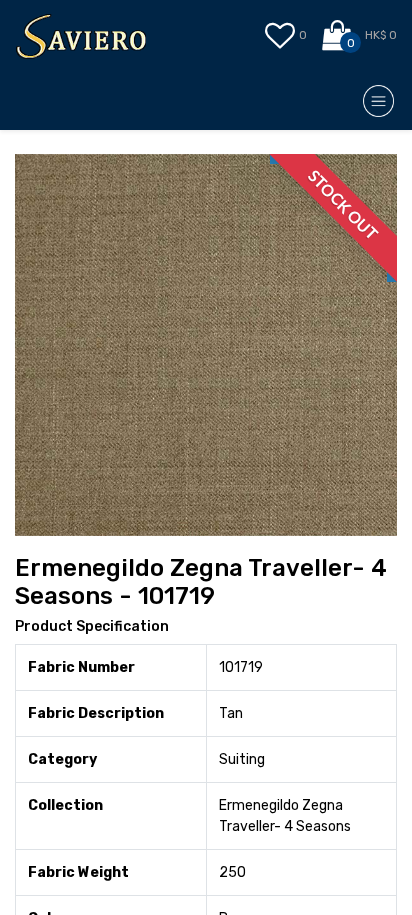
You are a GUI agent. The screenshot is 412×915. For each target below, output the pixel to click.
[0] (338, 36)
